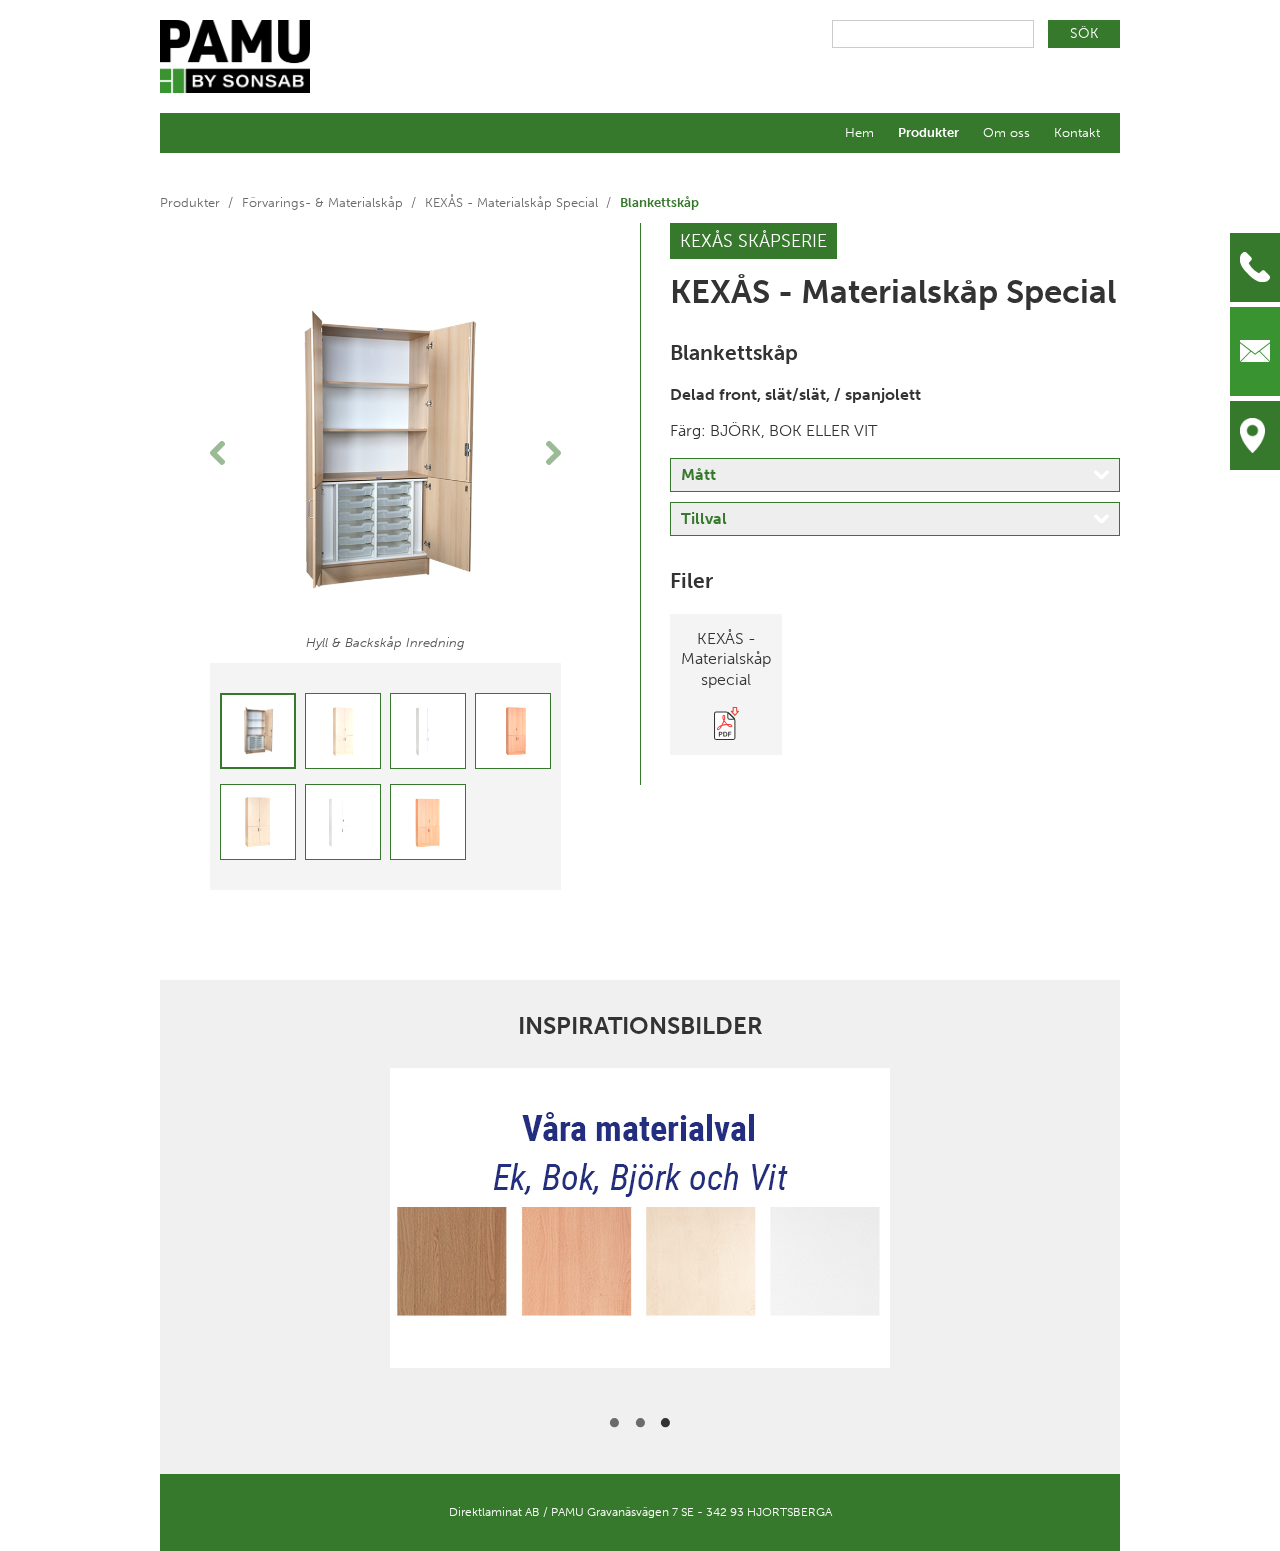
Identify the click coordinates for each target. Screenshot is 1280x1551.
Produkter (928, 132)
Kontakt (1077, 132)
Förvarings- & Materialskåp (322, 202)
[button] (236, 453)
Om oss (1006, 132)
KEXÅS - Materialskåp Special (511, 202)
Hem (859, 132)
